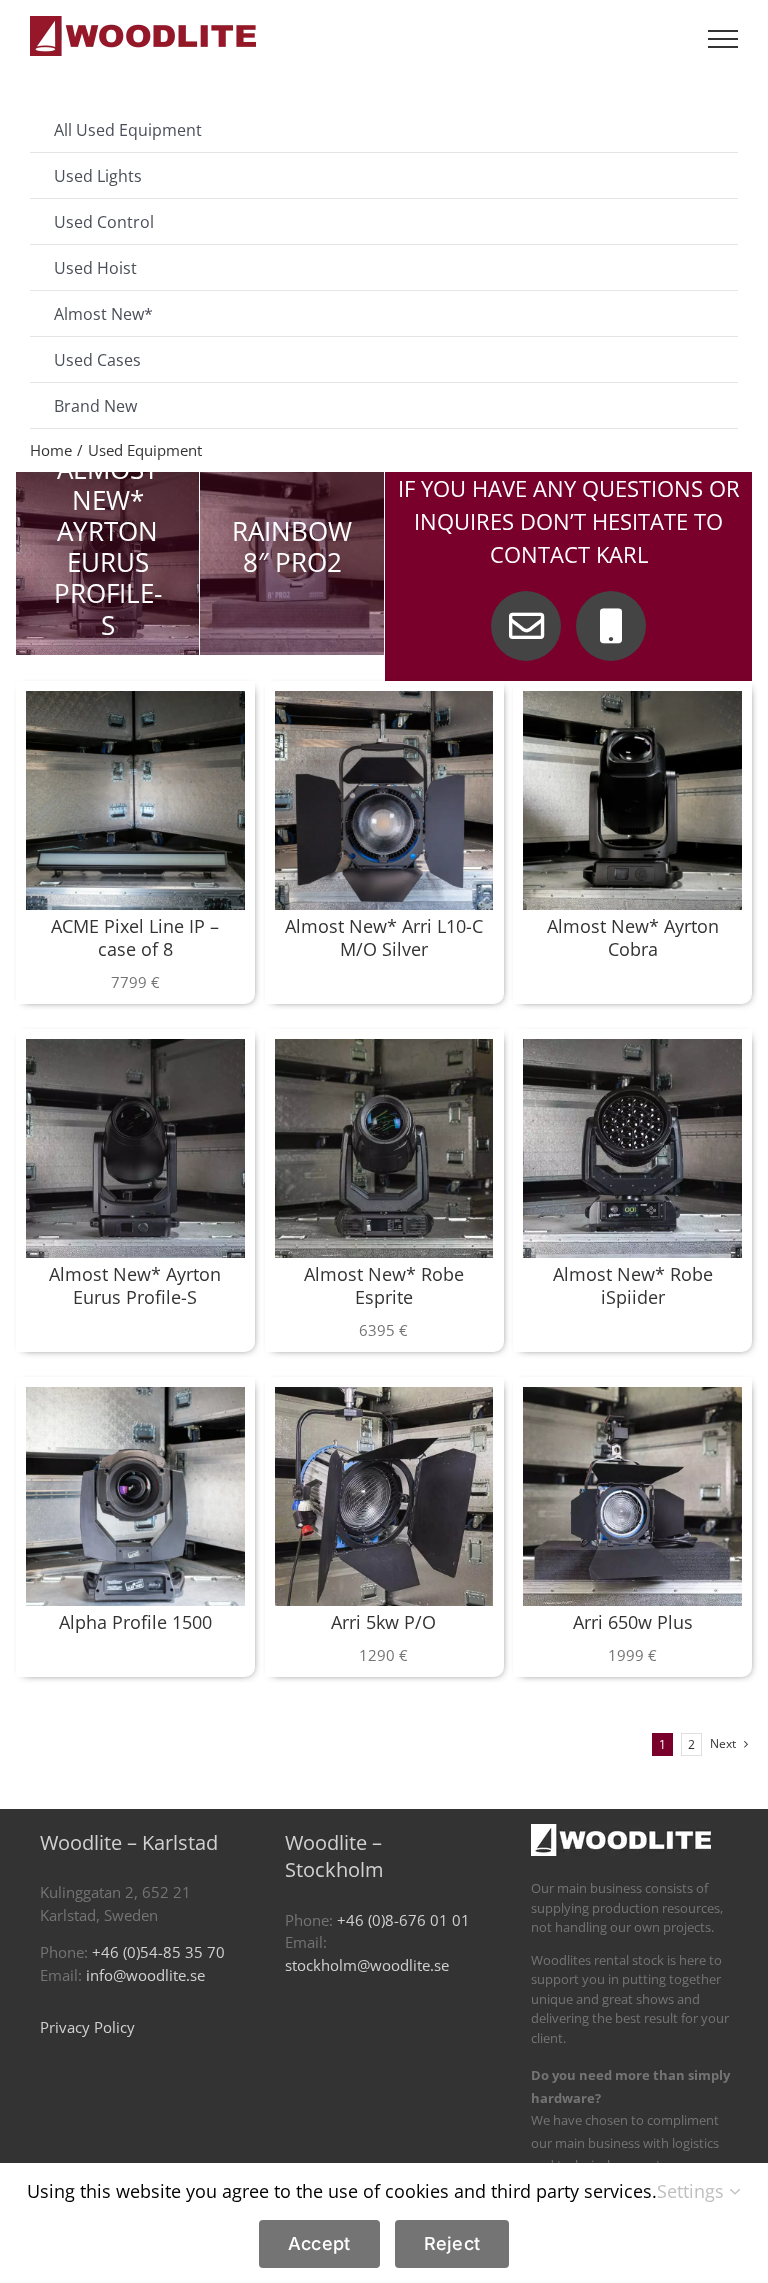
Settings (693, 2191)
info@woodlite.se (145, 1975)
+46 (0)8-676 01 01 (403, 1920)
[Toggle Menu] (723, 39)
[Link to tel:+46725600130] (611, 626)
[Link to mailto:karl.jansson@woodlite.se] (526, 626)
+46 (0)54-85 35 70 (158, 1952)
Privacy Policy (87, 2027)
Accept (319, 2243)
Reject (452, 2243)
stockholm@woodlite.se (367, 1965)
